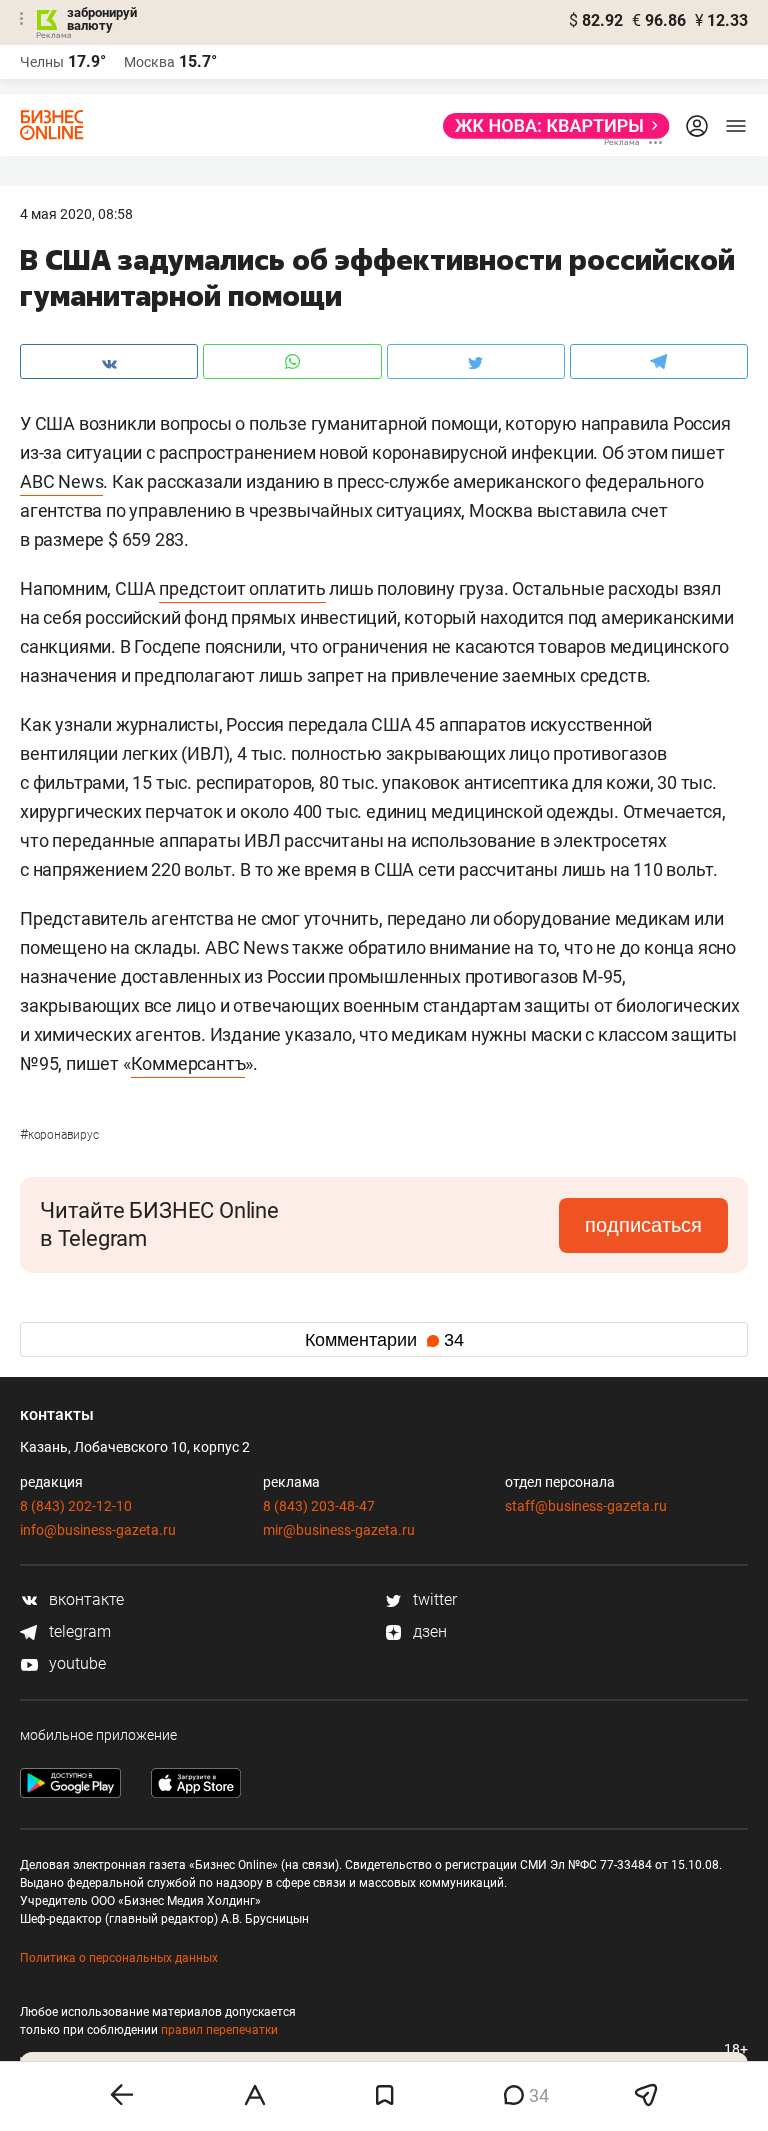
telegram (78, 1631)
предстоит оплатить (242, 588)
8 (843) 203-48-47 (319, 1506)
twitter (433, 1599)
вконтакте (84, 1599)
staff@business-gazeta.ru (586, 1506)
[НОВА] (550, 126)
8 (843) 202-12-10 (76, 1506)
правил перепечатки (219, 2030)
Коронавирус (59, 1135)
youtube (75, 1663)
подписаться (643, 1225)
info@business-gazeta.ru (98, 1530)
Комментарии (384, 1340)
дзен (428, 1631)
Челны (42, 62)
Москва (149, 62)
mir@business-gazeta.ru (339, 1530)
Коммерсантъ (188, 1063)
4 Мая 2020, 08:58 (76, 214)
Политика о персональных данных (119, 1958)
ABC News (61, 481)
